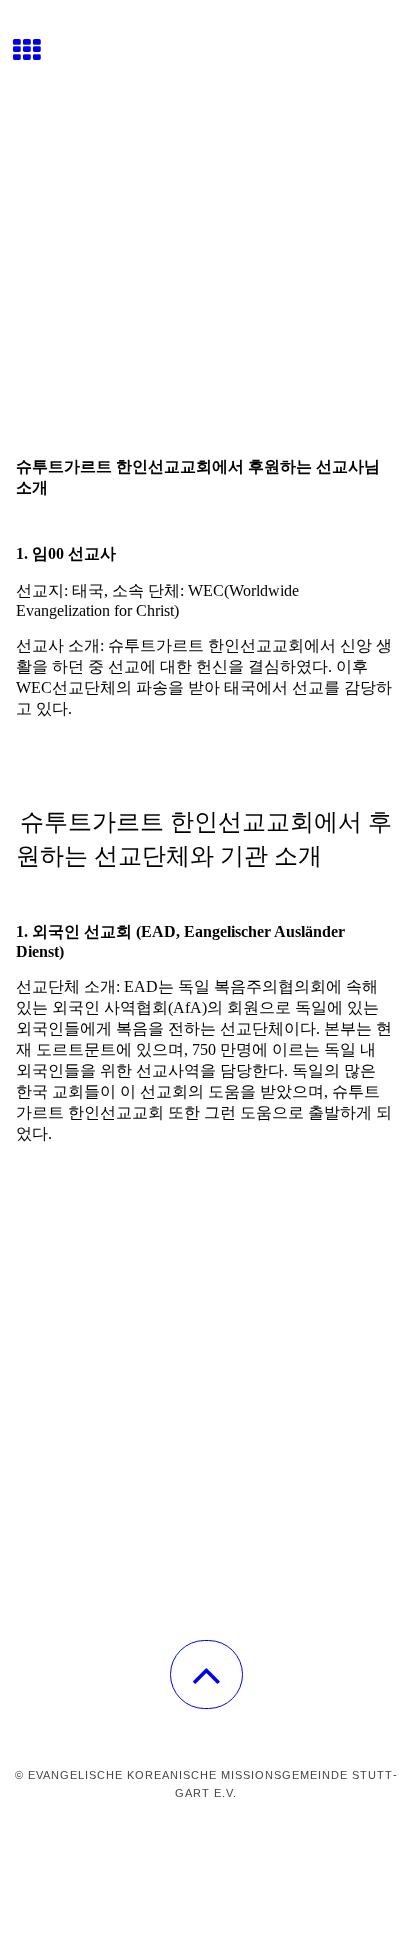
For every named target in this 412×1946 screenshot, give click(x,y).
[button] (206, 1674)
